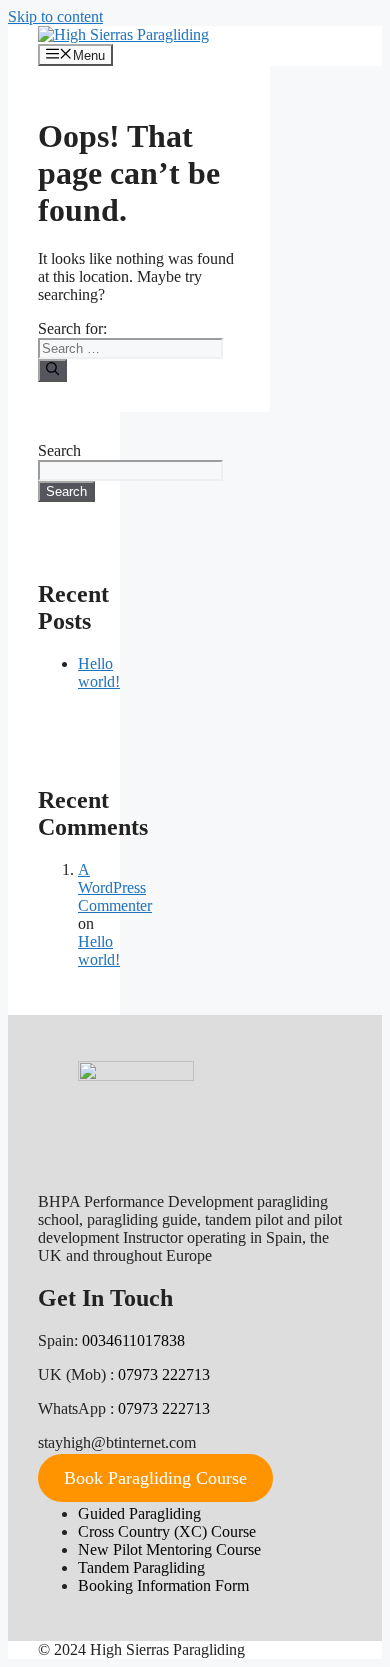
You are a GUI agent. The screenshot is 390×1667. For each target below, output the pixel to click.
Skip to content (55, 16)
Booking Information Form (163, 1585)
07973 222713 (164, 1374)
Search (59, 450)
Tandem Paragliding (141, 1567)
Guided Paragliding (139, 1513)
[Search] (52, 370)
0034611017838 (133, 1340)
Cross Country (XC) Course (167, 1531)
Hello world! (99, 672)
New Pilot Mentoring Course (169, 1549)
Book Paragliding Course (155, 1478)
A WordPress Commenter (115, 887)
